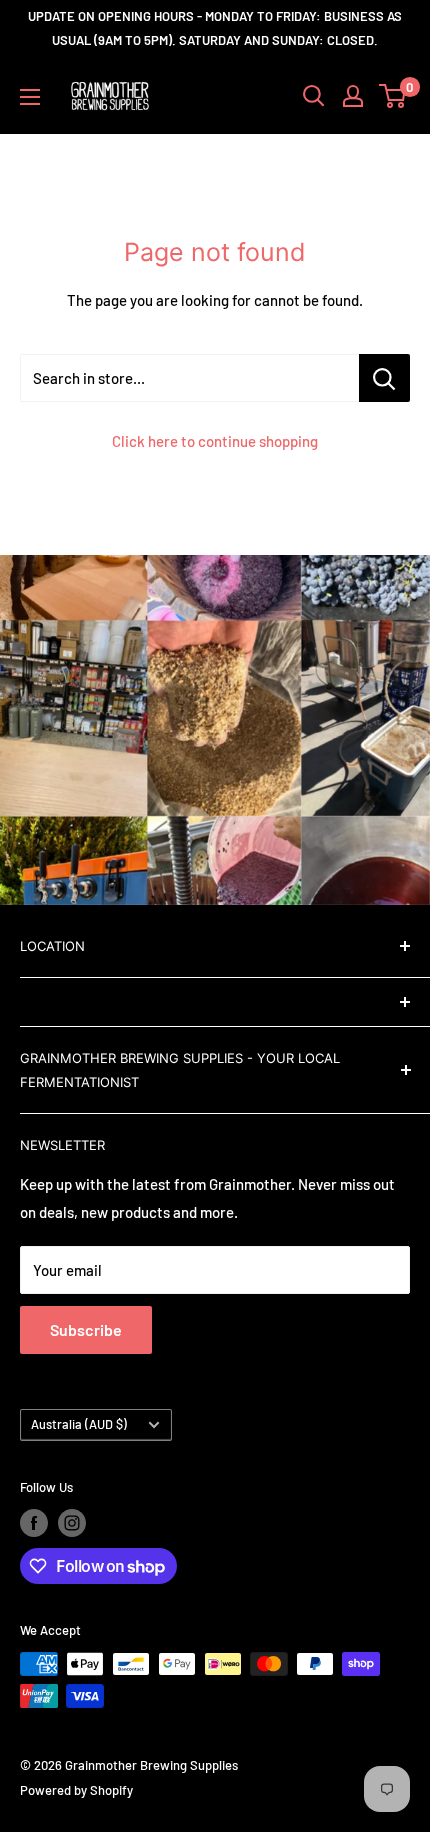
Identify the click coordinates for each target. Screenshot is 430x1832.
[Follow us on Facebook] (34, 1523)
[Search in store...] (384, 378)
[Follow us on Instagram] (72, 1523)
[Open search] (314, 96)
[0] (393, 96)
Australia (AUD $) (79, 1424)
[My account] (353, 96)
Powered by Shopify (76, 1790)
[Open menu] (30, 97)
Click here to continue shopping (215, 441)
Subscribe (86, 1329)
